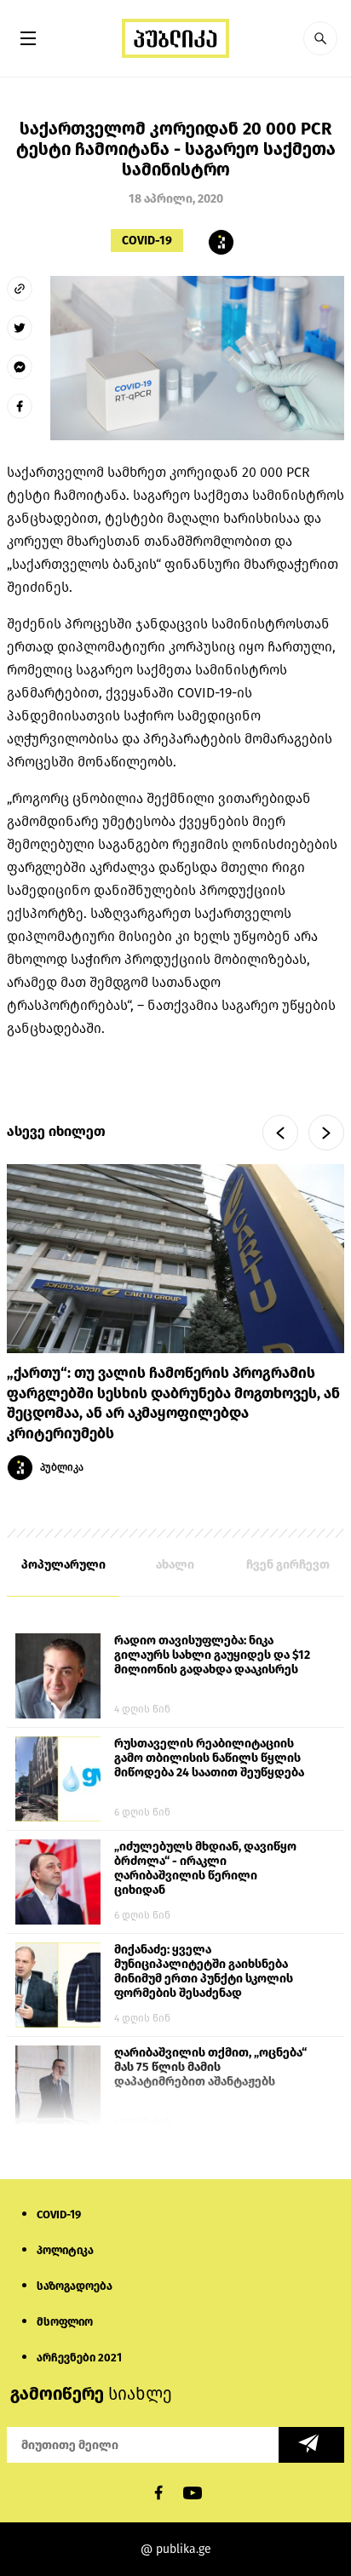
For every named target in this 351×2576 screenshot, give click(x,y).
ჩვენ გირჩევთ (288, 1565)
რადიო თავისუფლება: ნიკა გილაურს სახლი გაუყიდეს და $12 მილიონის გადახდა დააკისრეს (212, 1655)
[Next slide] (326, 1133)
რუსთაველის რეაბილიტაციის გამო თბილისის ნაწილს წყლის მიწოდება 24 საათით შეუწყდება (209, 1758)
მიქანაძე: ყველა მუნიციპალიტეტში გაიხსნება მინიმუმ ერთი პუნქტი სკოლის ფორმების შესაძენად (204, 1971)
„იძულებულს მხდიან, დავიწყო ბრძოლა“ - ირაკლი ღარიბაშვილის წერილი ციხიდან (205, 1868)
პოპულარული (63, 1565)
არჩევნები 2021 (79, 2358)
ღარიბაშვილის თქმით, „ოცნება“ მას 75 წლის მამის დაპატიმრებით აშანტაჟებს (210, 2067)
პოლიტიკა (65, 2250)
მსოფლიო (65, 2322)
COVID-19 (147, 241)
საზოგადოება (75, 2286)
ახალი (175, 1565)
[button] (320, 38)
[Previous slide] (280, 1133)
